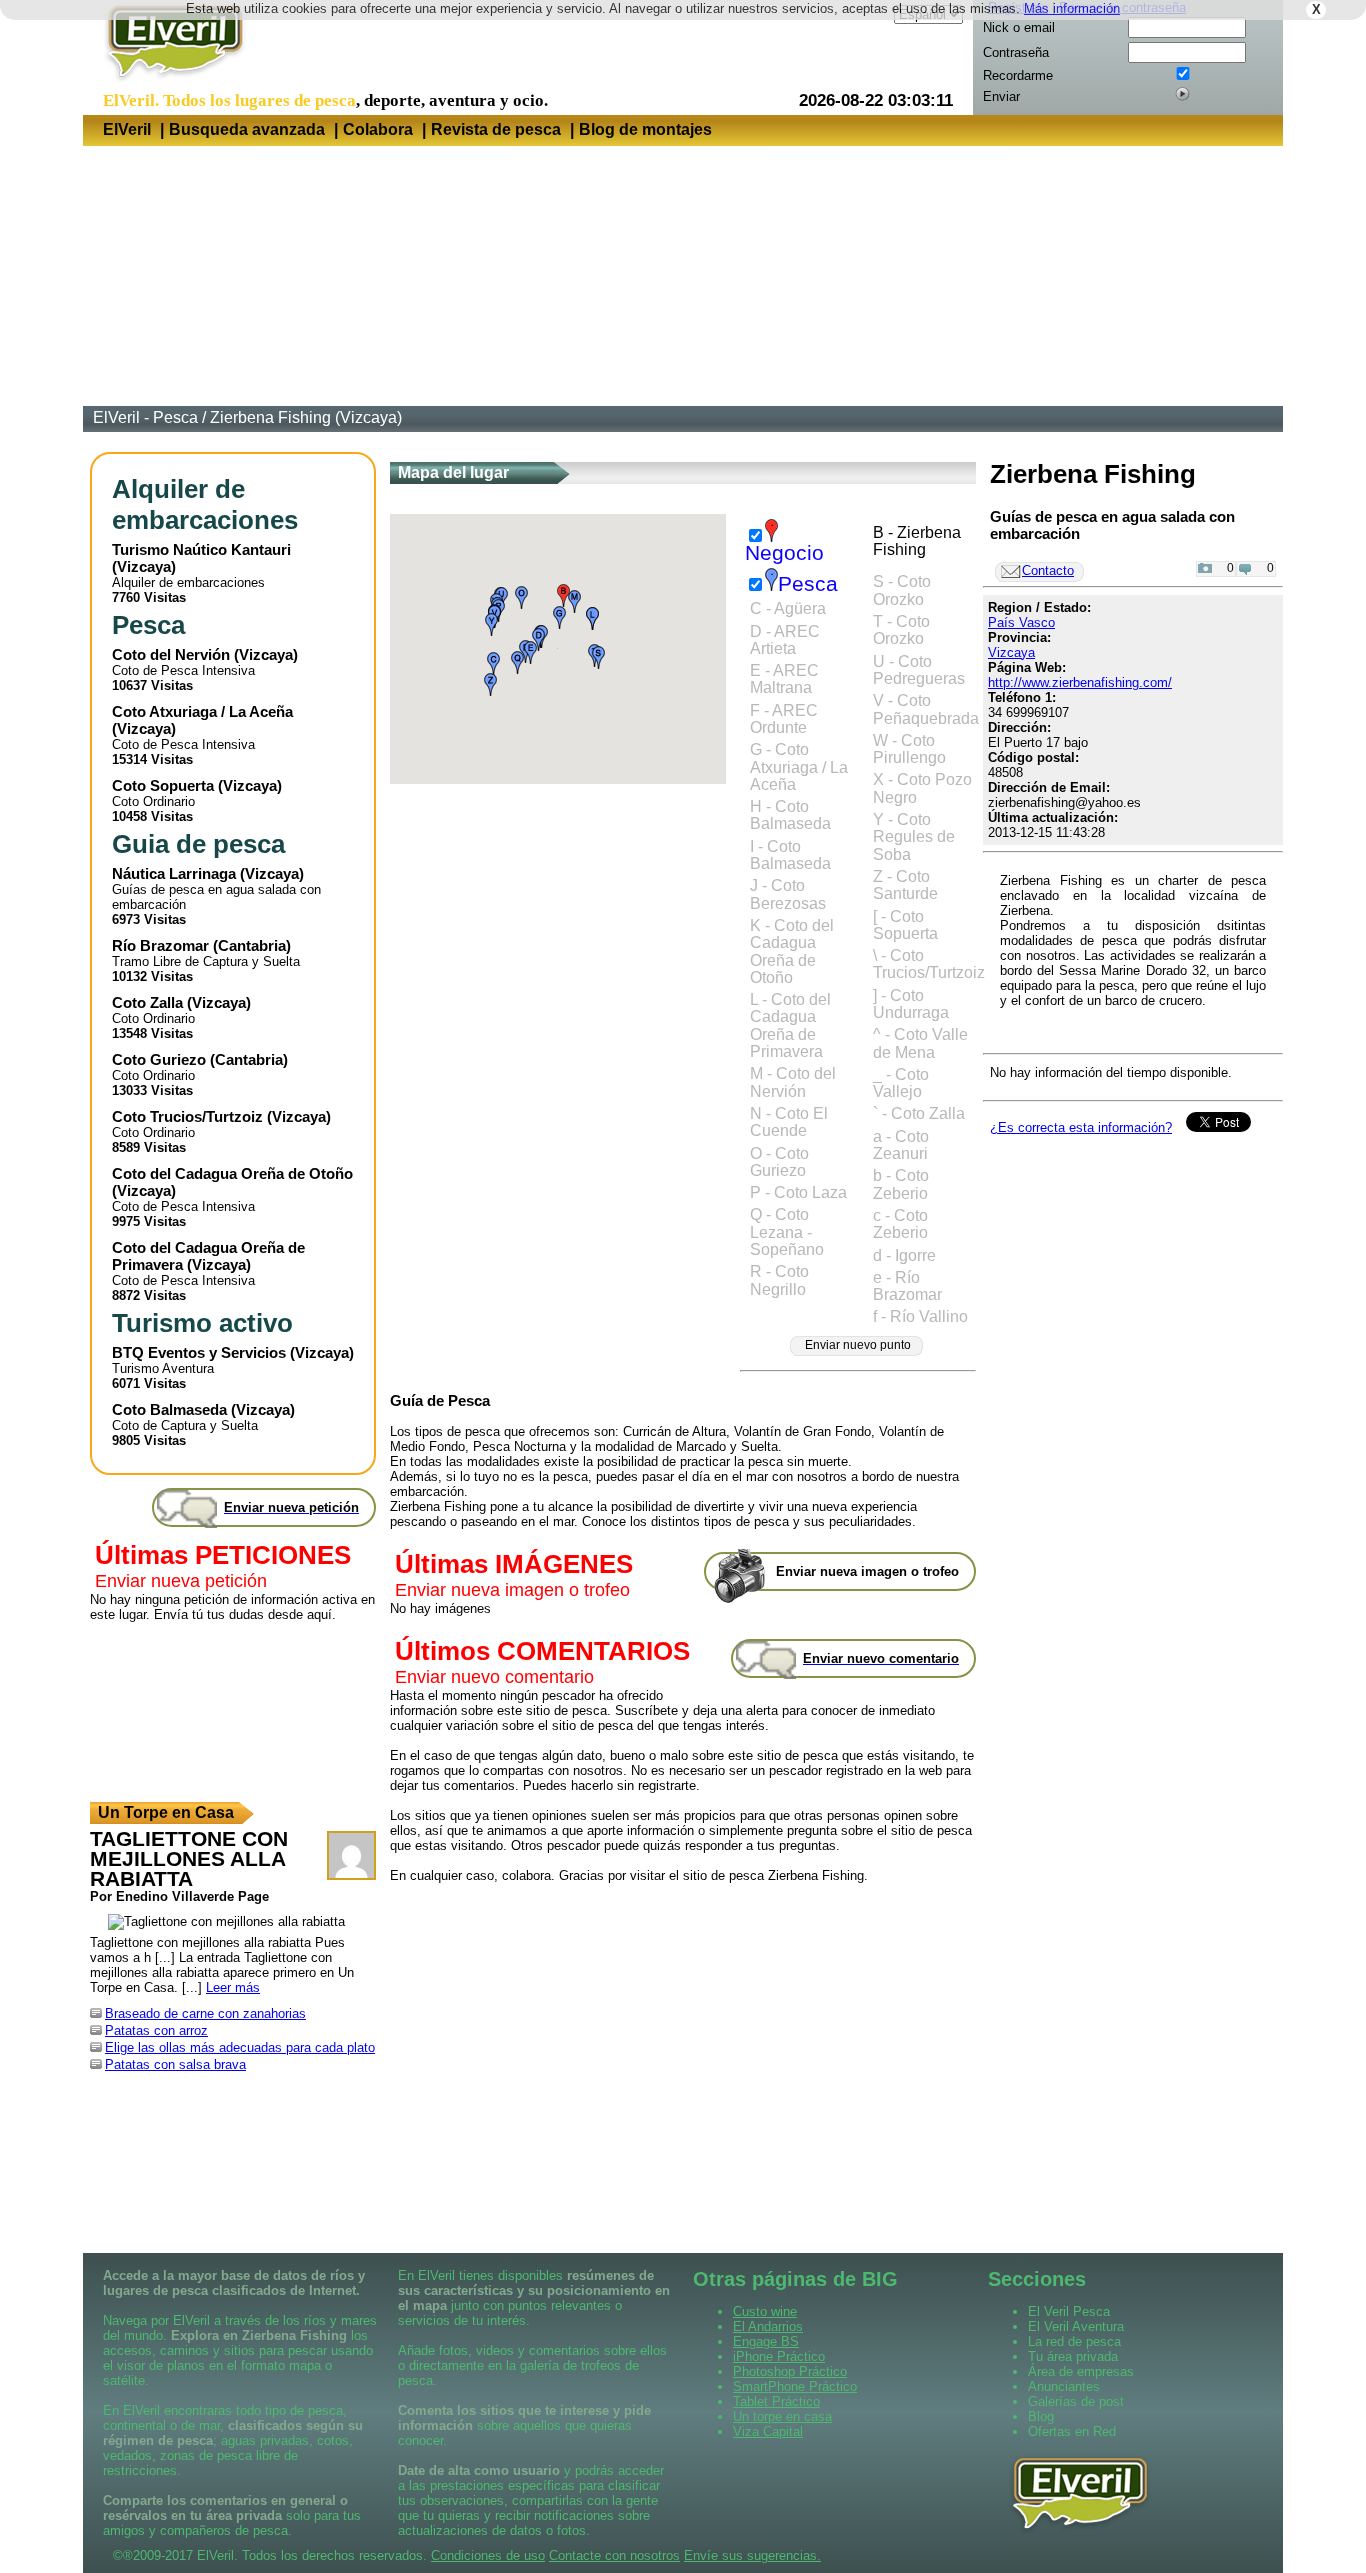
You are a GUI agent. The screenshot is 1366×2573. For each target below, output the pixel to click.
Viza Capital (768, 2431)
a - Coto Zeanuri (901, 1145)
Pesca (808, 584)
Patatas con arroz (156, 2030)
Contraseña (1016, 52)
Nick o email (1019, 27)
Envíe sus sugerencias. (752, 2555)
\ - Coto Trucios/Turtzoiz (929, 964)
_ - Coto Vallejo (901, 1083)
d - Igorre (904, 1255)
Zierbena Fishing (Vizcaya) (306, 417)
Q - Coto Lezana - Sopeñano (787, 1232)
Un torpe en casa (782, 2416)
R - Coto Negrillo (779, 1280)
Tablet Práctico (776, 2401)
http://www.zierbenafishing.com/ (1080, 682)
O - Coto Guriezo (779, 1162)
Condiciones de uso (488, 2555)
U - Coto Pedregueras (919, 670)
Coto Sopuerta (163, 785)
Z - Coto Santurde (905, 885)
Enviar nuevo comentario (494, 1677)
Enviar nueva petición (181, 1581)
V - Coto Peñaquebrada (926, 709)
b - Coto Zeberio (901, 1184)
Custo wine (765, 2311)
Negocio (784, 553)
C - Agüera (788, 608)
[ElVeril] (167, 83)
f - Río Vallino (920, 1316)
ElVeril (127, 129)
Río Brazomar (160, 945)
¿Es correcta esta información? (1081, 1127)
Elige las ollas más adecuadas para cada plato (240, 2047)
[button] (563, 595)
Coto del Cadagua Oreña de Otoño (232, 1173)
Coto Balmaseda (169, 1409)
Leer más (233, 1987)
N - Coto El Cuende (789, 1122)
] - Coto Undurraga (911, 1004)
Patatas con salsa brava (175, 2064)
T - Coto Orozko (901, 630)
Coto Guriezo (159, 1059)
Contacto (1048, 570)
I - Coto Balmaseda (790, 855)
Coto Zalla (147, 1002)
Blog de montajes (645, 129)
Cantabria (252, 945)
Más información (1072, 8)
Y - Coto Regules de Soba (914, 837)
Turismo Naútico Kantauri (201, 549)
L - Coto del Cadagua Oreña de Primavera (790, 1025)
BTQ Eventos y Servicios (199, 1352)
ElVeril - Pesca (145, 417)
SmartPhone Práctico (795, 2386)
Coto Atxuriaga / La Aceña (202, 711)
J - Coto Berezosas (788, 894)
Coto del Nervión (171, 654)
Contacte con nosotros (614, 2555)
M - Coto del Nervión (793, 1082)
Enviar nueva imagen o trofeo (512, 1590)
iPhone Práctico (779, 2356)
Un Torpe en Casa (166, 1812)
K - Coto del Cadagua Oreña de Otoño (792, 951)
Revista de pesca (496, 129)
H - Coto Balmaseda (790, 815)
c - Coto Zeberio (900, 1224)
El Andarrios (768, 2326)
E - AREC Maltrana (784, 679)
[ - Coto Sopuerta (905, 925)
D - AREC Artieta (785, 640)
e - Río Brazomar (907, 1286)
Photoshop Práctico (790, 2371)
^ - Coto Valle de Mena (920, 1043)
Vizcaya (144, 566)
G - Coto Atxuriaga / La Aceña (799, 767)
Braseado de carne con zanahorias (205, 2013)
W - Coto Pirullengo (909, 749)
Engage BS (766, 2341)
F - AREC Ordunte (784, 719)
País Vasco (1021, 622)
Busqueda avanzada (247, 129)
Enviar (1001, 96)
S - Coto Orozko (902, 590)
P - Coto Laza (798, 1192)
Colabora (378, 129)
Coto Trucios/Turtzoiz (187, 1116)
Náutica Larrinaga (174, 873)
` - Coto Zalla (919, 1113)
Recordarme (1018, 75)
